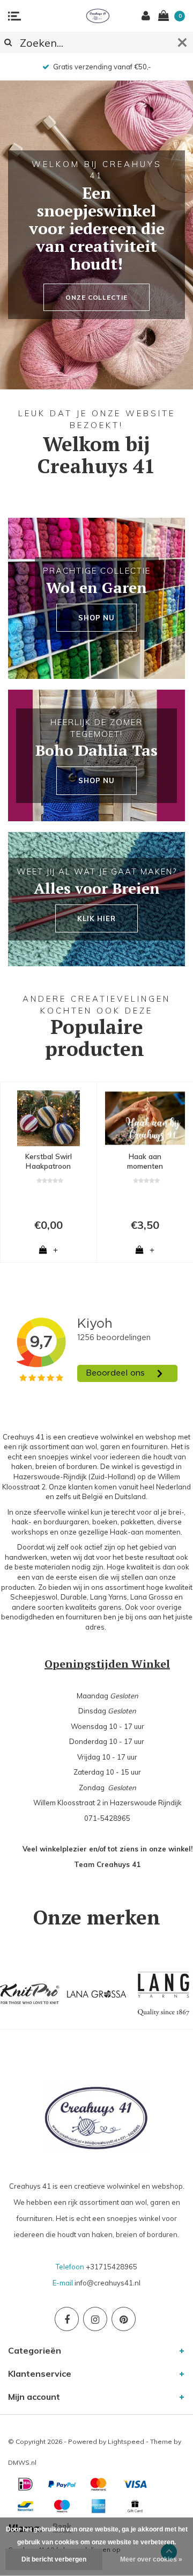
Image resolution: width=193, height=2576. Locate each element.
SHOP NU (96, 618)
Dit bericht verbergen (54, 2559)
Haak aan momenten (145, 1162)
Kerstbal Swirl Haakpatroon (49, 1162)
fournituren (84, 1617)
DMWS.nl (22, 2462)
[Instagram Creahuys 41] (95, 2319)
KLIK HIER (96, 918)
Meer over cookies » (151, 2559)
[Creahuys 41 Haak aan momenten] (145, 1118)
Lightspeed (126, 2441)
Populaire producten (95, 1038)
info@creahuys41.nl (107, 2283)
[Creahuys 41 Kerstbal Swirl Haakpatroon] (49, 1118)
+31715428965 (112, 2267)
